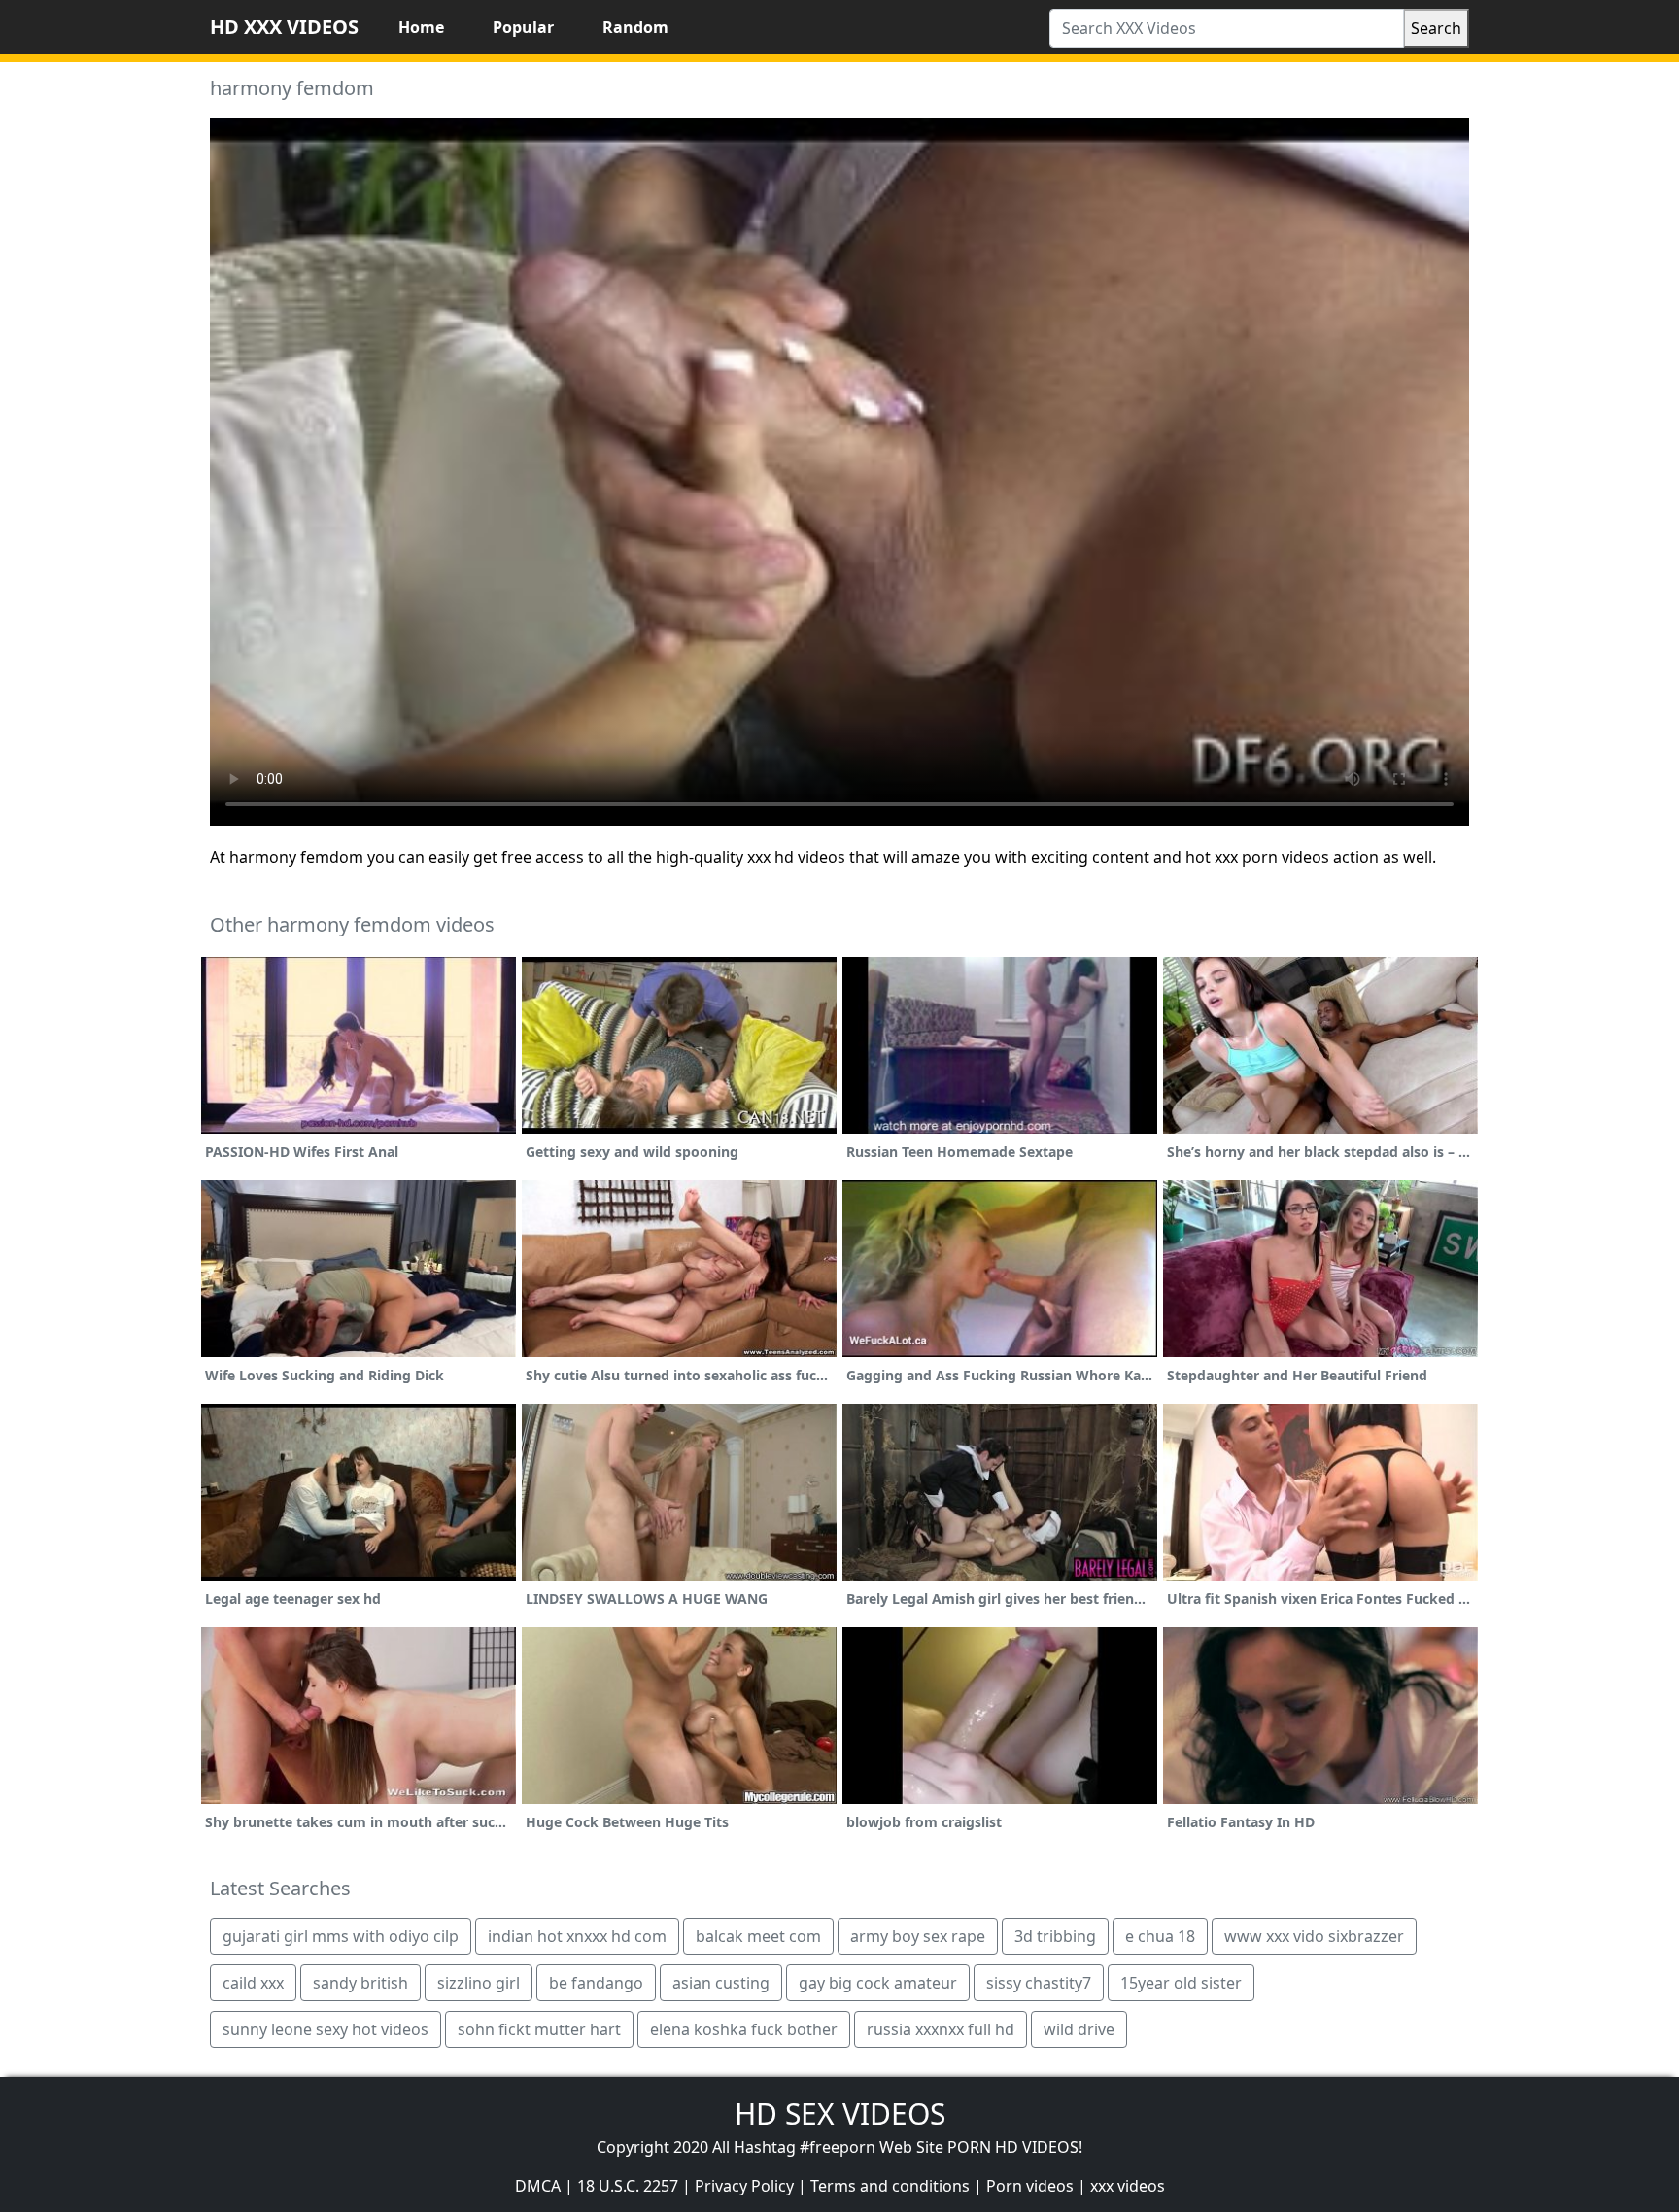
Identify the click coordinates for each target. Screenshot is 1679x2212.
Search (1436, 28)
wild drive (1079, 2029)
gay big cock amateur (878, 1983)
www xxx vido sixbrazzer (1314, 1936)
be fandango (596, 1983)
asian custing (721, 1983)
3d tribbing (1055, 1936)
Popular (523, 27)
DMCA (538, 2186)
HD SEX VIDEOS (840, 2113)
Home (421, 27)
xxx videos (1128, 2186)
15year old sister (1181, 1983)
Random (635, 27)
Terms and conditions (890, 2186)
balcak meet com (758, 1936)
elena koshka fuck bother (744, 2029)
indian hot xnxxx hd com (577, 1936)
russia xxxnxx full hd (941, 2029)
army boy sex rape (918, 1936)
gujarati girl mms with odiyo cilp (341, 1936)
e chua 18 (1160, 1936)
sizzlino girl (479, 1983)
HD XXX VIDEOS (284, 27)
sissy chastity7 (1039, 1983)
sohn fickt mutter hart (539, 2029)
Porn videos (1030, 2186)
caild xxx (253, 1983)
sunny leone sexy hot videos (326, 2029)
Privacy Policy (744, 2186)
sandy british (360, 1983)
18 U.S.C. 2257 (628, 2186)
